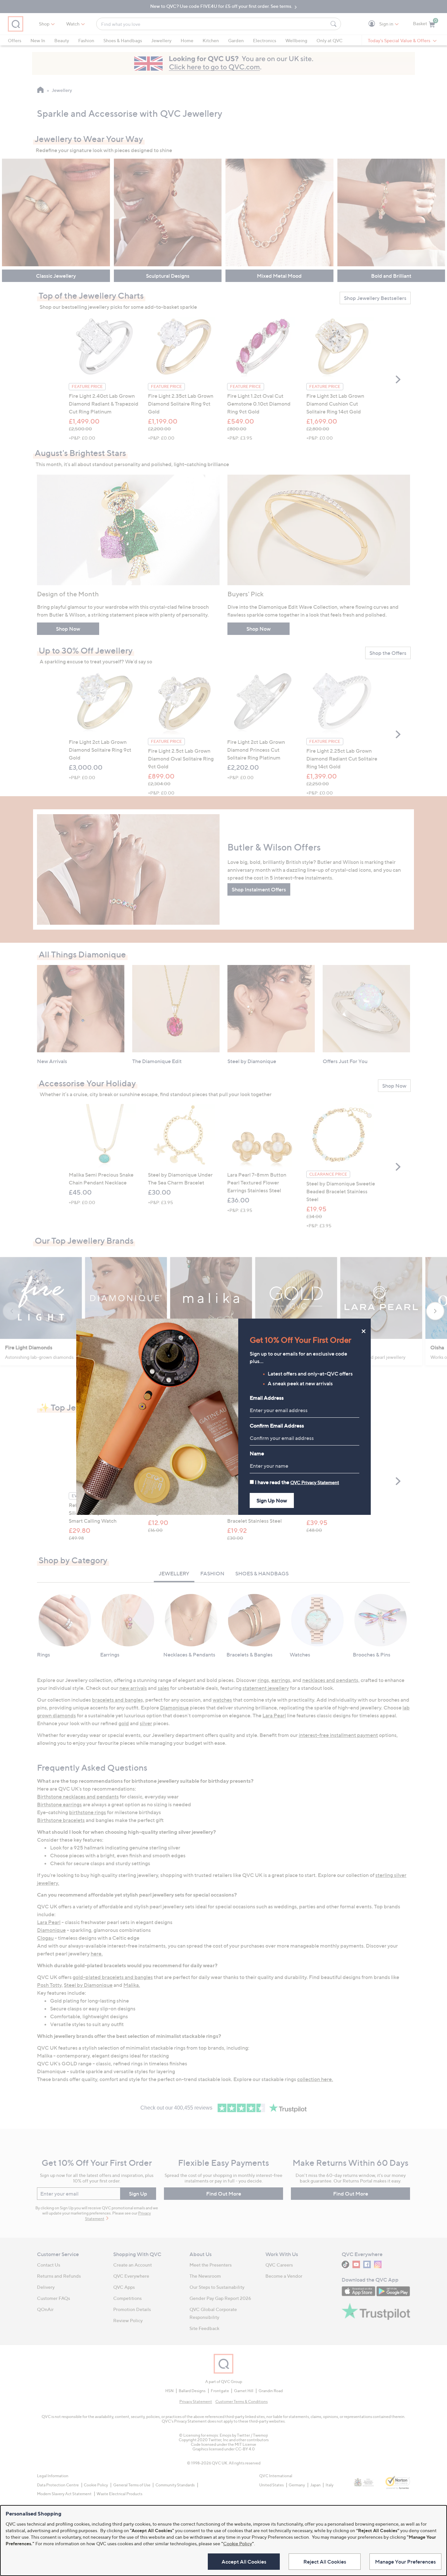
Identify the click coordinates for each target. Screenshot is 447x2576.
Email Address (267, 1398)
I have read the (297, 1482)
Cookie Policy (238, 2543)
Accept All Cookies (244, 2562)
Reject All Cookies (325, 2562)
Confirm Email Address (277, 1426)
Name (257, 1453)
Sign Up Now (272, 1500)
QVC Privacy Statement (315, 1482)
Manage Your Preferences (405, 2562)
